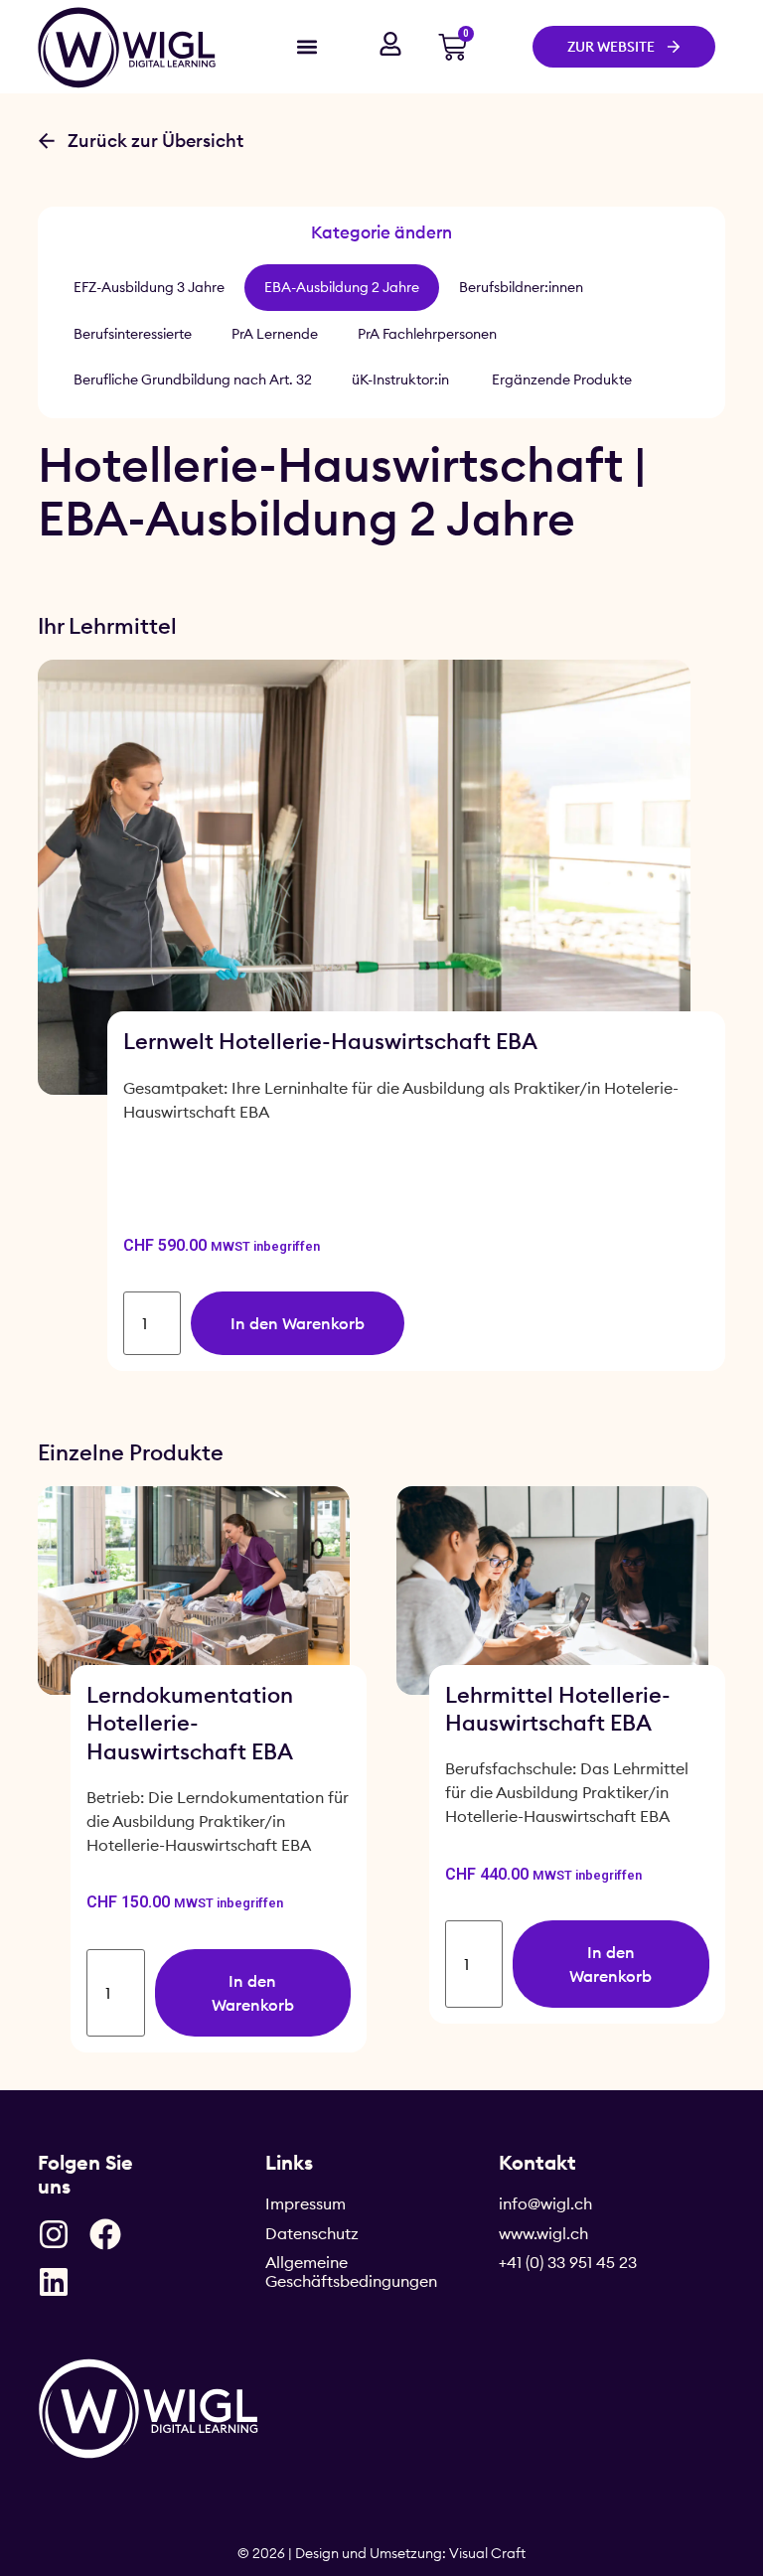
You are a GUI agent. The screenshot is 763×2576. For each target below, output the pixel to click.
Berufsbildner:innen (521, 287)
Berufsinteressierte (133, 334)
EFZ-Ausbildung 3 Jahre (149, 287)
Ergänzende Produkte (562, 379)
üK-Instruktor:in (402, 379)
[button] (306, 46)
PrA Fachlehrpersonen (427, 334)
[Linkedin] (54, 2282)
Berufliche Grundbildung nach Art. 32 (193, 379)
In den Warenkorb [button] (298, 1323)
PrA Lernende (275, 334)
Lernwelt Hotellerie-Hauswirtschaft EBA (330, 1041)
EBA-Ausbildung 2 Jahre (342, 287)
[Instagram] (54, 2234)
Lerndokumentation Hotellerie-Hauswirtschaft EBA (190, 1723)
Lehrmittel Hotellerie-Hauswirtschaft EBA (558, 1709)
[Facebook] (105, 2234)
